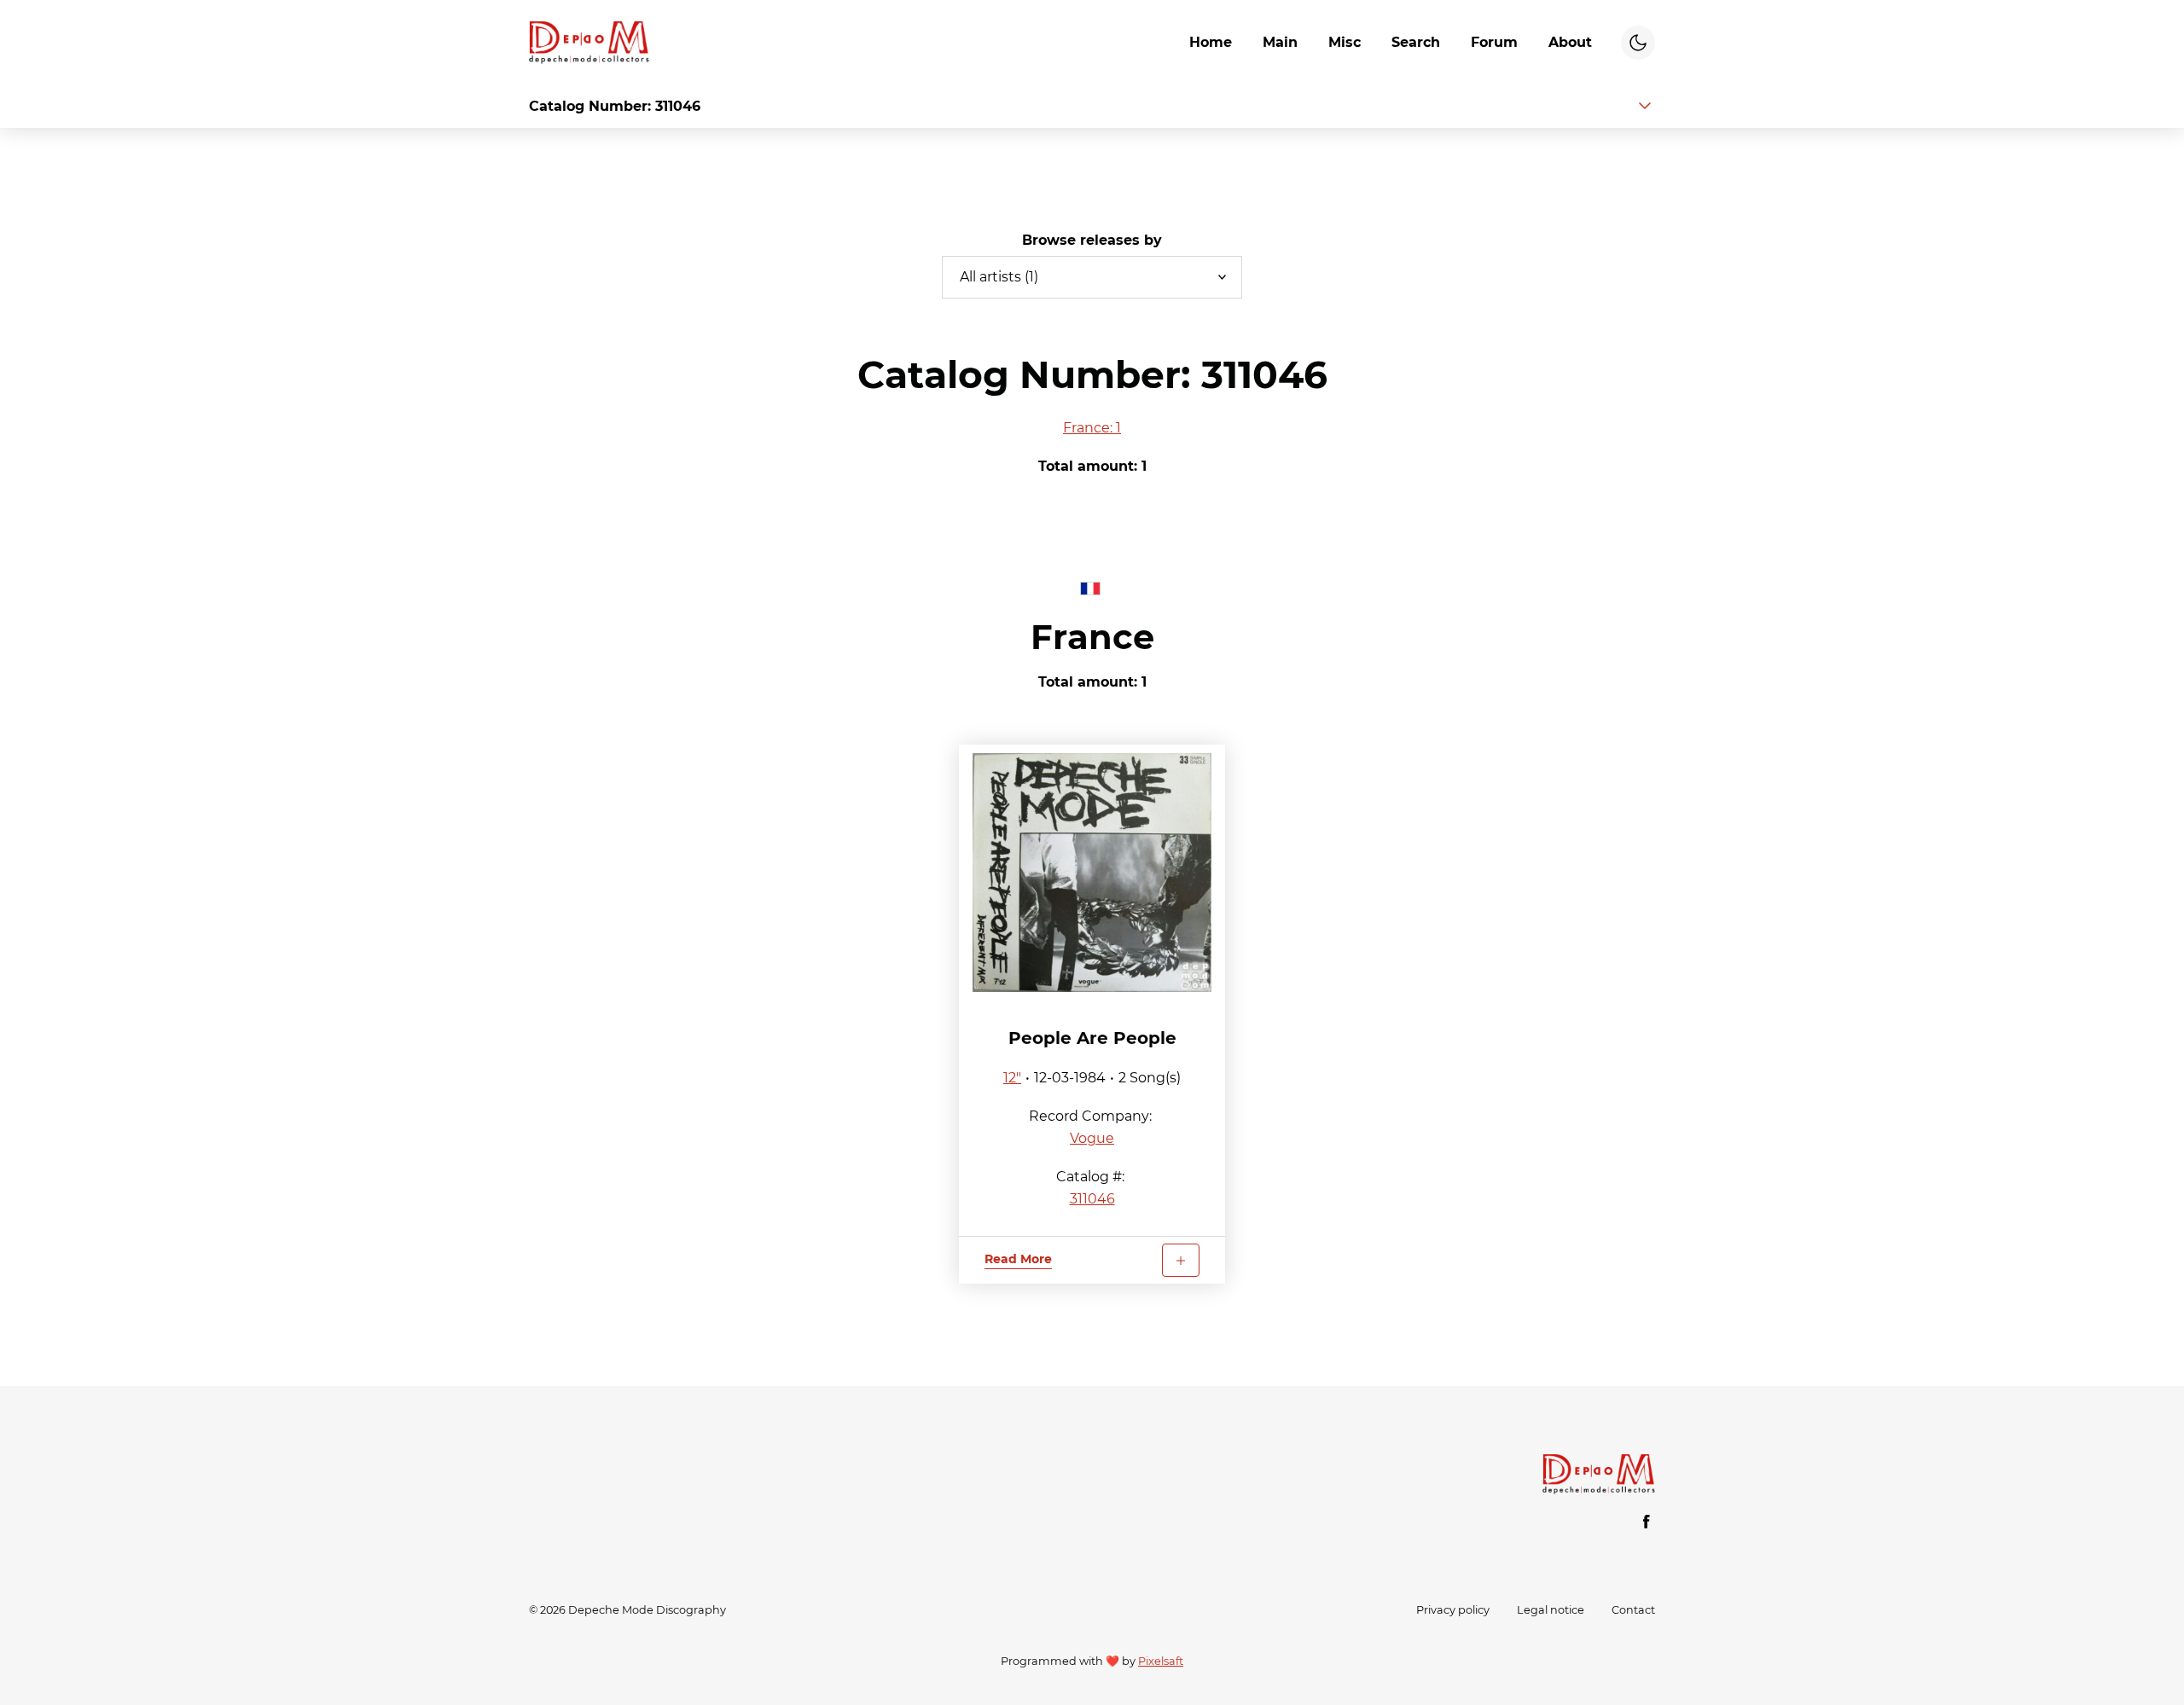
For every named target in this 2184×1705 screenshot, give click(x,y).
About (1570, 42)
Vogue (1092, 1138)
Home (1211, 42)
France (1092, 637)
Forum (1494, 42)
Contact (1633, 1610)
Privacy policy (1453, 1610)
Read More (1018, 1259)
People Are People (1092, 1038)
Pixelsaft (1161, 1661)
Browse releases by (1092, 240)
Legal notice (1551, 1610)
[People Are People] (1092, 873)
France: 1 (1092, 428)
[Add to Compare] (1181, 1260)
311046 (1092, 1199)
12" (1012, 1078)
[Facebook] (1647, 1522)
